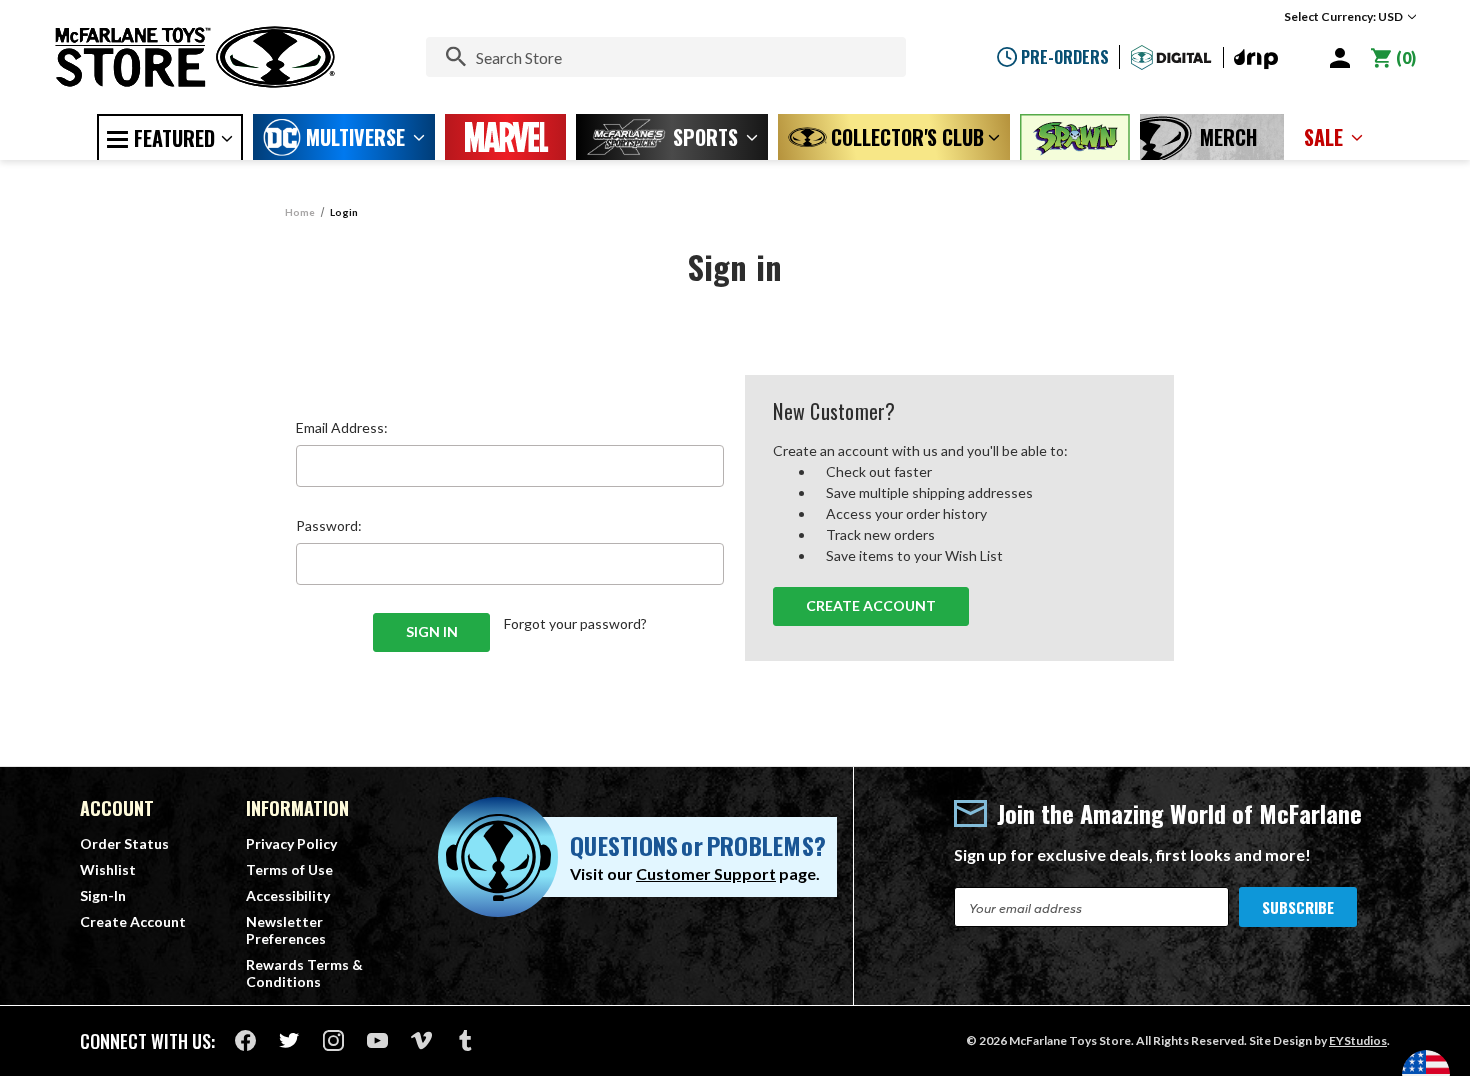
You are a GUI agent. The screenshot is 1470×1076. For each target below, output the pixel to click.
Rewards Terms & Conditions (304, 973)
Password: (329, 525)
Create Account (871, 605)
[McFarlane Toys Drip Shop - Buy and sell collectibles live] (1256, 59)
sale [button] (1323, 137)
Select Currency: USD (1344, 16)
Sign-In (103, 895)
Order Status (124, 843)
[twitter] (289, 1040)
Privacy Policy (291, 843)
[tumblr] (465, 1040)
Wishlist (108, 869)
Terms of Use (289, 869)
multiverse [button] (355, 137)
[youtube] (377, 1040)
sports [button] (705, 137)
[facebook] (245, 1040)
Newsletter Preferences (286, 930)
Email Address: (342, 427)
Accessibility (288, 895)
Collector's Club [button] (907, 137)
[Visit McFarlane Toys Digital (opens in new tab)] (1171, 57)
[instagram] (333, 1040)
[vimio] (421, 1040)
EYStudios (1358, 1040)
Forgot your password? (575, 623)
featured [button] (174, 138)
